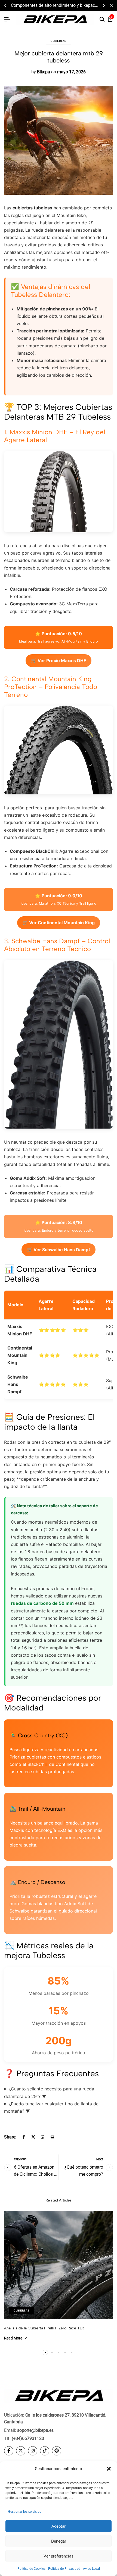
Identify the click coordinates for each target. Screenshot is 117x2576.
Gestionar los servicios (25, 2512)
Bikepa (44, 72)
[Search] (102, 20)
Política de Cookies (31, 2569)
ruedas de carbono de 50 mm (42, 1603)
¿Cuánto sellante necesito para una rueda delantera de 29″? (49, 2092)
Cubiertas (59, 41)
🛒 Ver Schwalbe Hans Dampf (59, 1250)
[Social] (9, 2451)
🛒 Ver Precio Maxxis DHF (59, 660)
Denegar (59, 2541)
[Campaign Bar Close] (111, 5)
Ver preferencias (59, 2556)
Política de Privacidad (64, 2569)
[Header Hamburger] (7, 19)
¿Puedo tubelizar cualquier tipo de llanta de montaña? (51, 2107)
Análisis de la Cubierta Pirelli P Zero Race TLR (44, 2328)
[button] (109, 2469)
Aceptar (59, 2526)
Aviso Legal (91, 2569)
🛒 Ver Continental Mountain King (59, 923)
